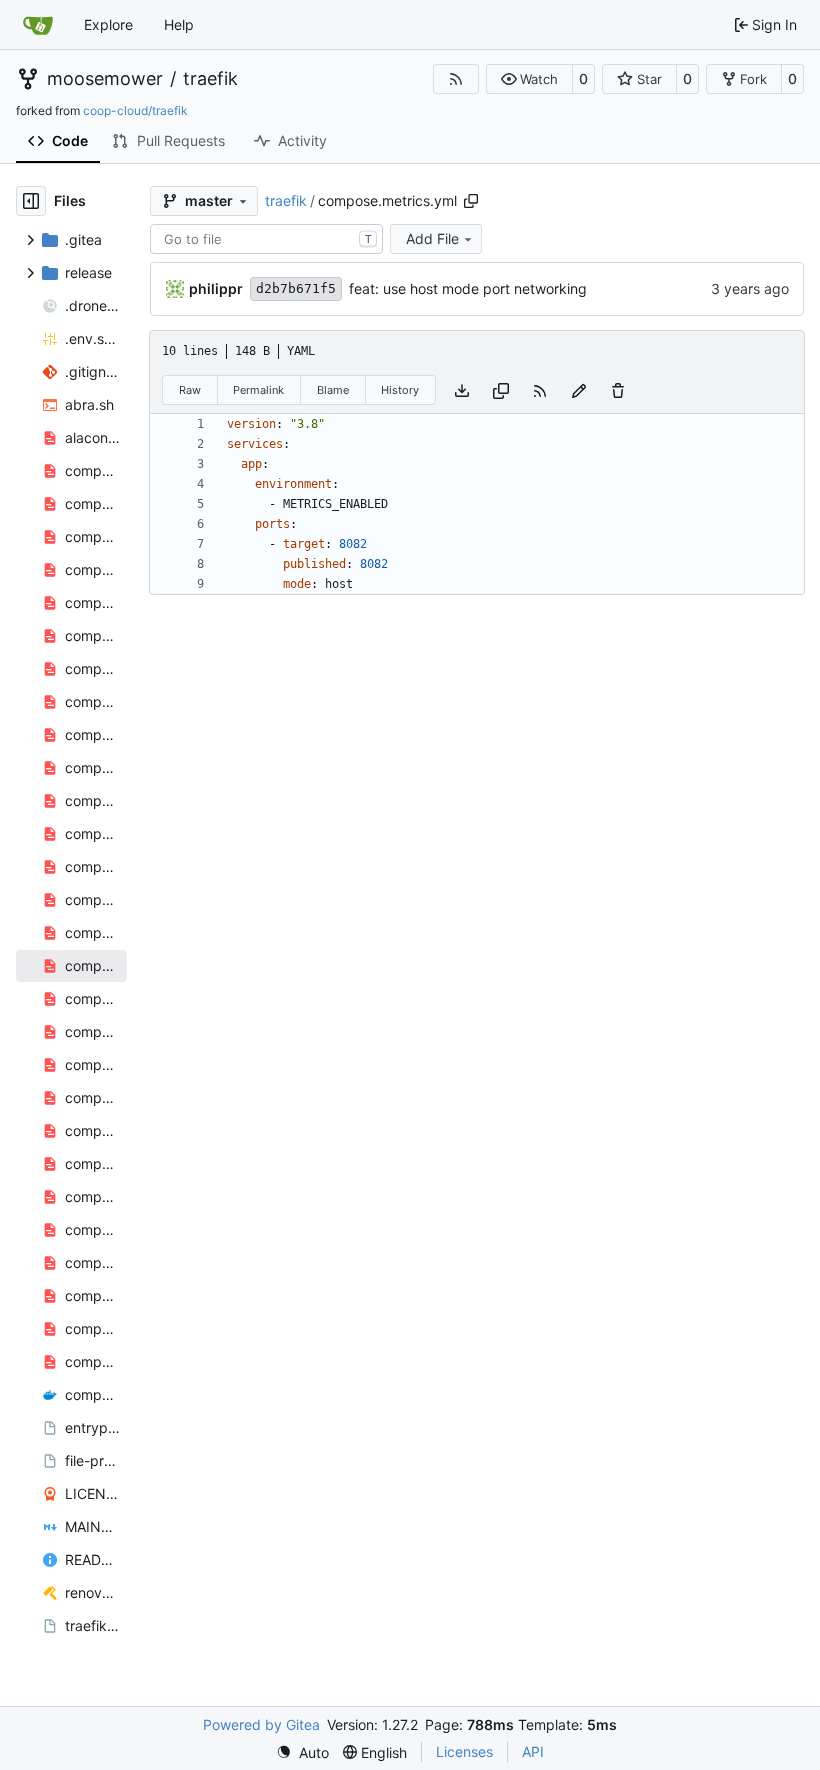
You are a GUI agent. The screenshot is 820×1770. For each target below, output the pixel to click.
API (533, 1751)
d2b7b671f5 (296, 288)
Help (179, 24)
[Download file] (462, 389)
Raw (190, 390)
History (400, 390)
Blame (333, 390)
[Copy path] (471, 201)
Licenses (464, 1751)
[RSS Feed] (456, 79)
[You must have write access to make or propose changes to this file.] (618, 389)
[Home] (38, 25)
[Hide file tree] (31, 201)
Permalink (258, 390)
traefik (210, 79)
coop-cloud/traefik (135, 110)
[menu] (302, 1752)
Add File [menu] (432, 238)
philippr (216, 288)
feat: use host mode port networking (468, 288)
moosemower (105, 79)
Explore (108, 24)
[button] (529, 79)
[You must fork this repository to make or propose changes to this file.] (579, 389)
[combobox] (266, 239)
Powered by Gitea (261, 1724)
